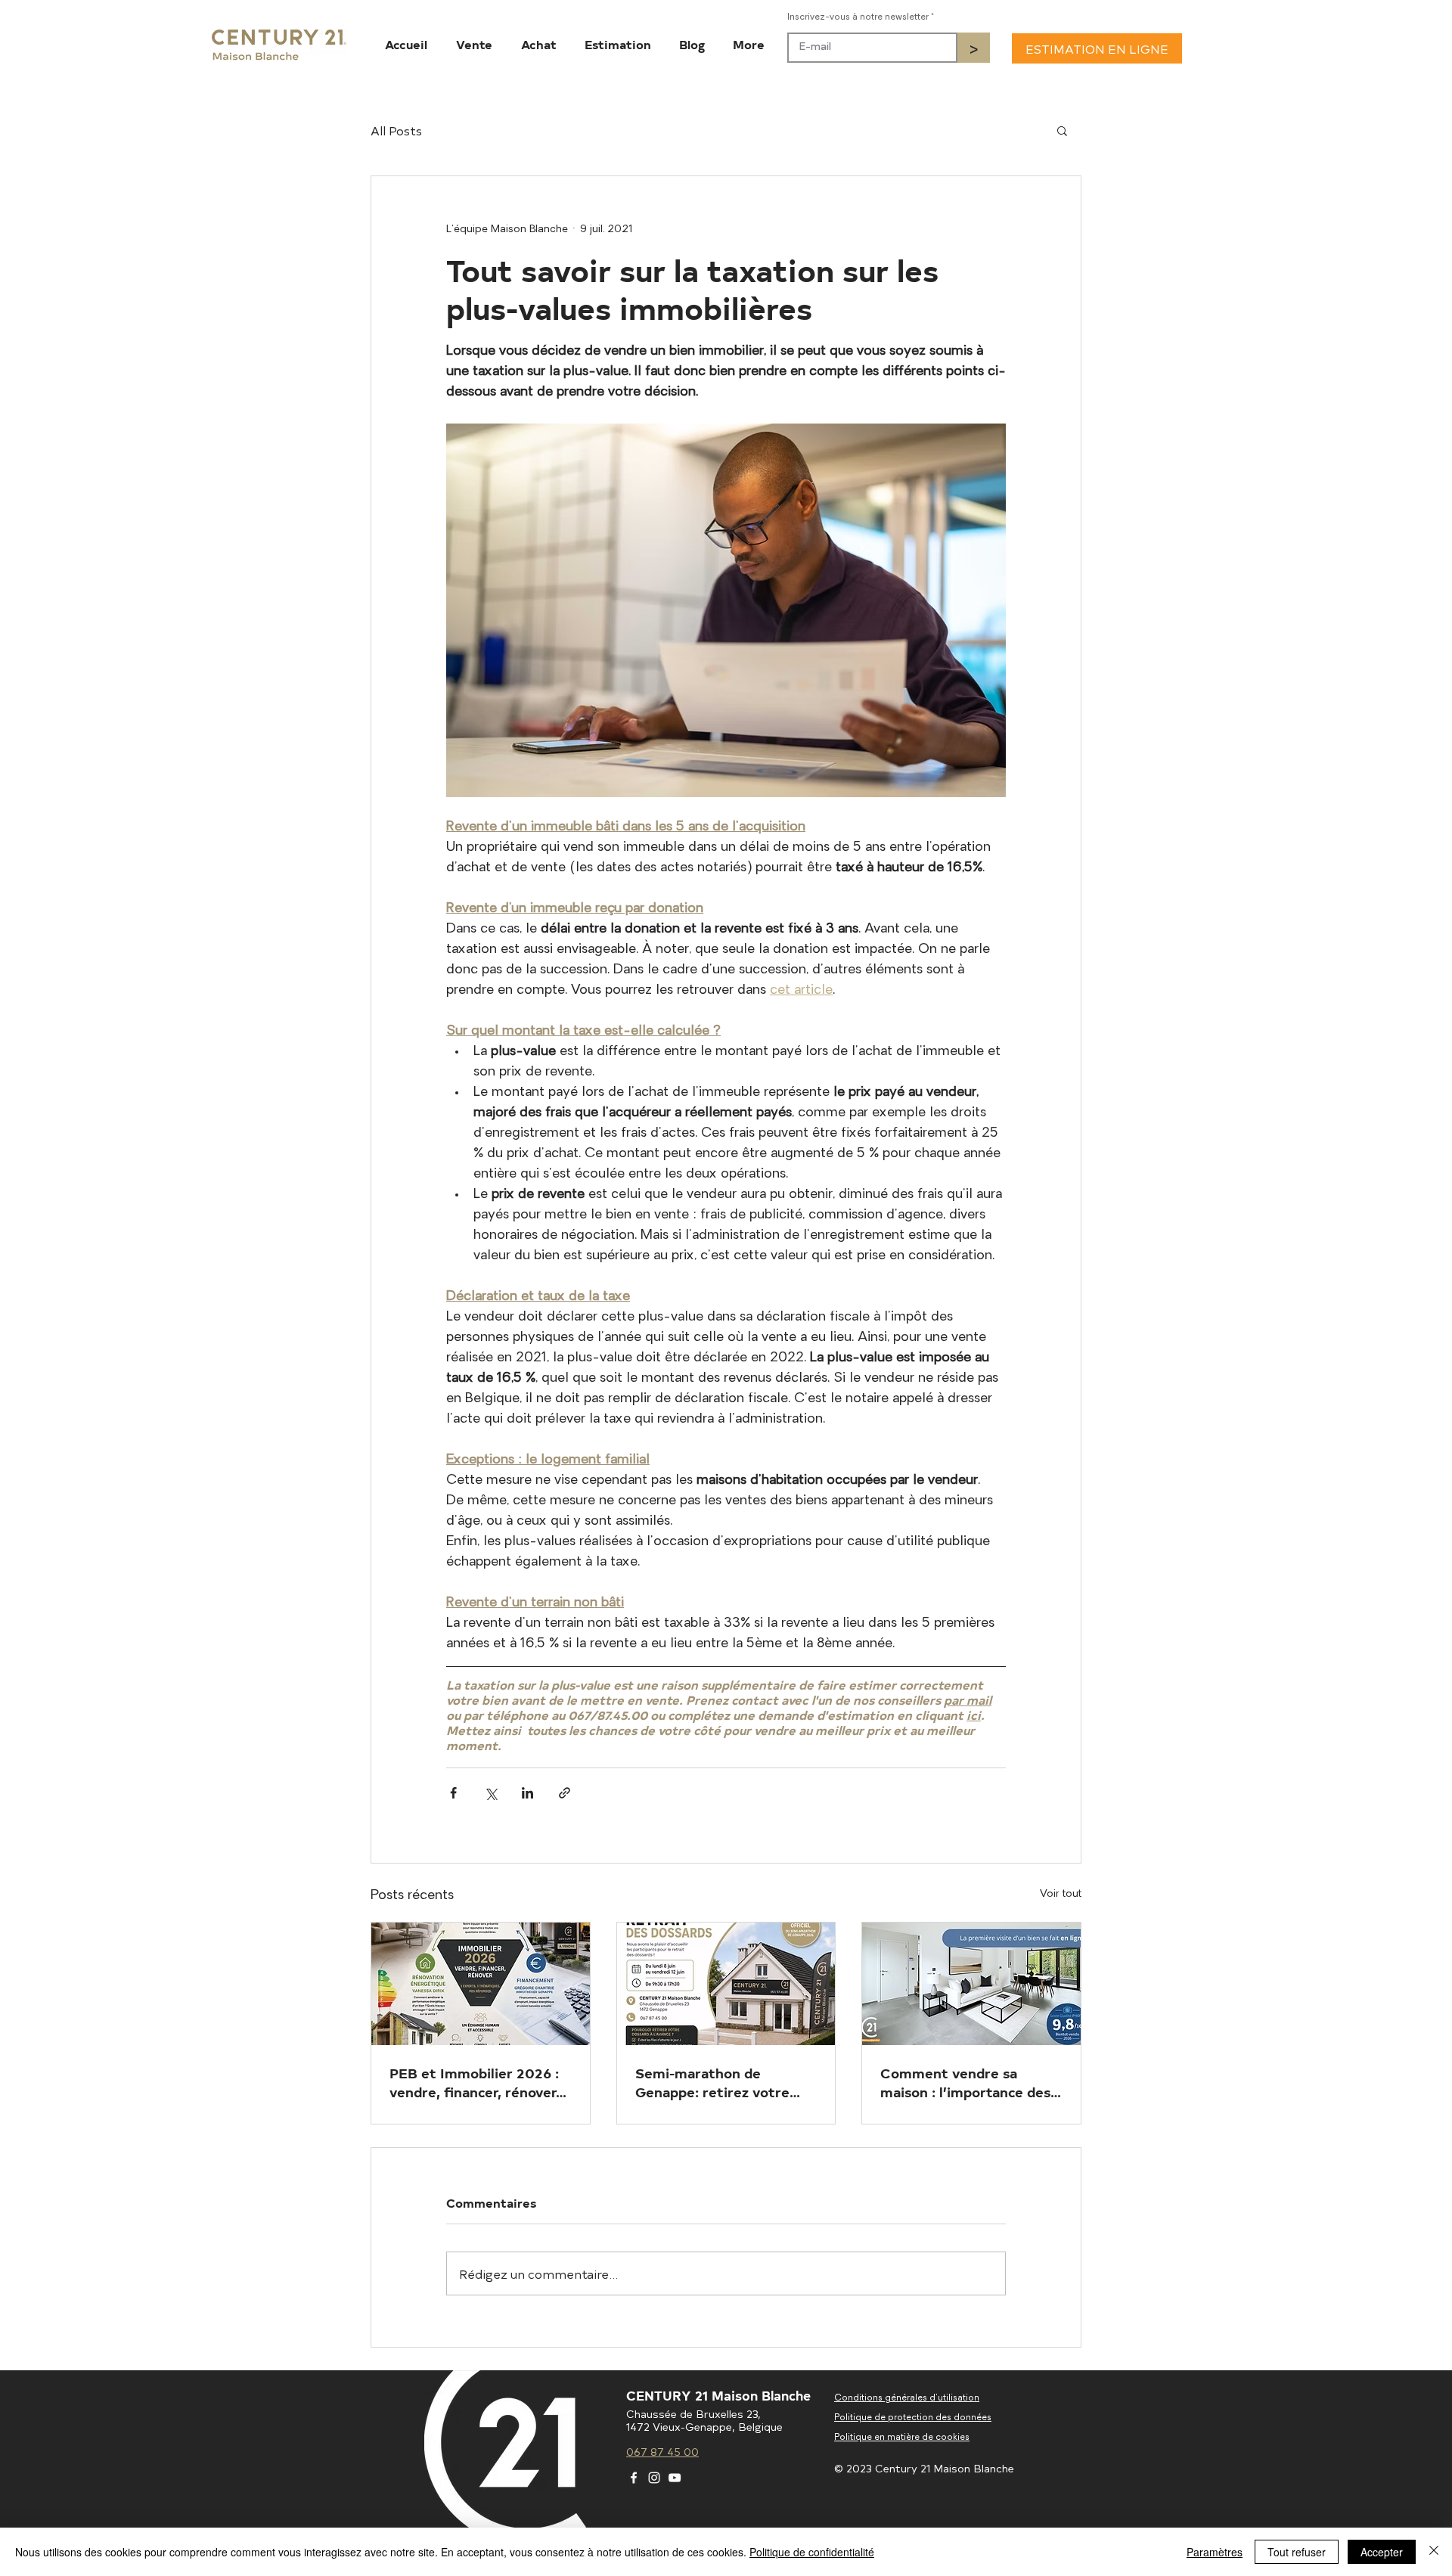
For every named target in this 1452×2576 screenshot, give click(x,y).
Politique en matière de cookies (902, 2438)
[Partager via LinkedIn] (527, 1793)
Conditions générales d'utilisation (907, 2398)
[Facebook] (634, 2478)
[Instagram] (654, 2478)
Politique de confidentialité (812, 2552)
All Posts (396, 130)
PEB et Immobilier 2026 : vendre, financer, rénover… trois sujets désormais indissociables (478, 2082)
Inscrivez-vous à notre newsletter (858, 17)
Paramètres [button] (1215, 2552)
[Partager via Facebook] (453, 1793)
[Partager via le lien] (565, 1793)
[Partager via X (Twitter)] (490, 1793)
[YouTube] (675, 2478)
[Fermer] (1434, 2552)
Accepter (1382, 2552)
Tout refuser (1297, 2552)
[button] (1062, 130)
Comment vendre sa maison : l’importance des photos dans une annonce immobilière (965, 2082)
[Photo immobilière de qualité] (971, 1984)
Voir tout (1061, 1894)
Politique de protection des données (913, 2418)
